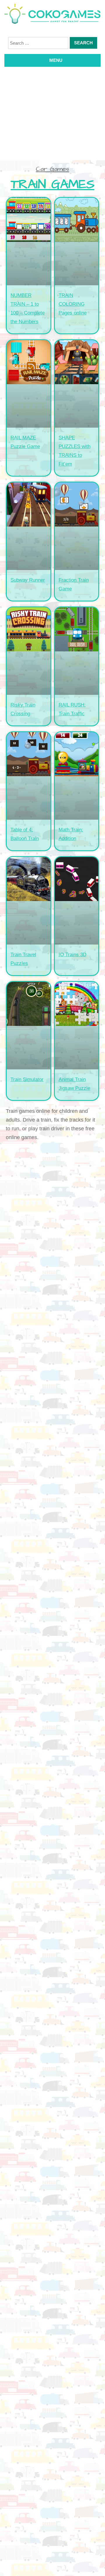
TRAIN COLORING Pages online (73, 304)
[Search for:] (38, 43)
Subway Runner (28, 580)
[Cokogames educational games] (52, 15)
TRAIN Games (53, 185)
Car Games (52, 169)
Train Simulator (27, 1079)
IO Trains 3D (72, 955)
